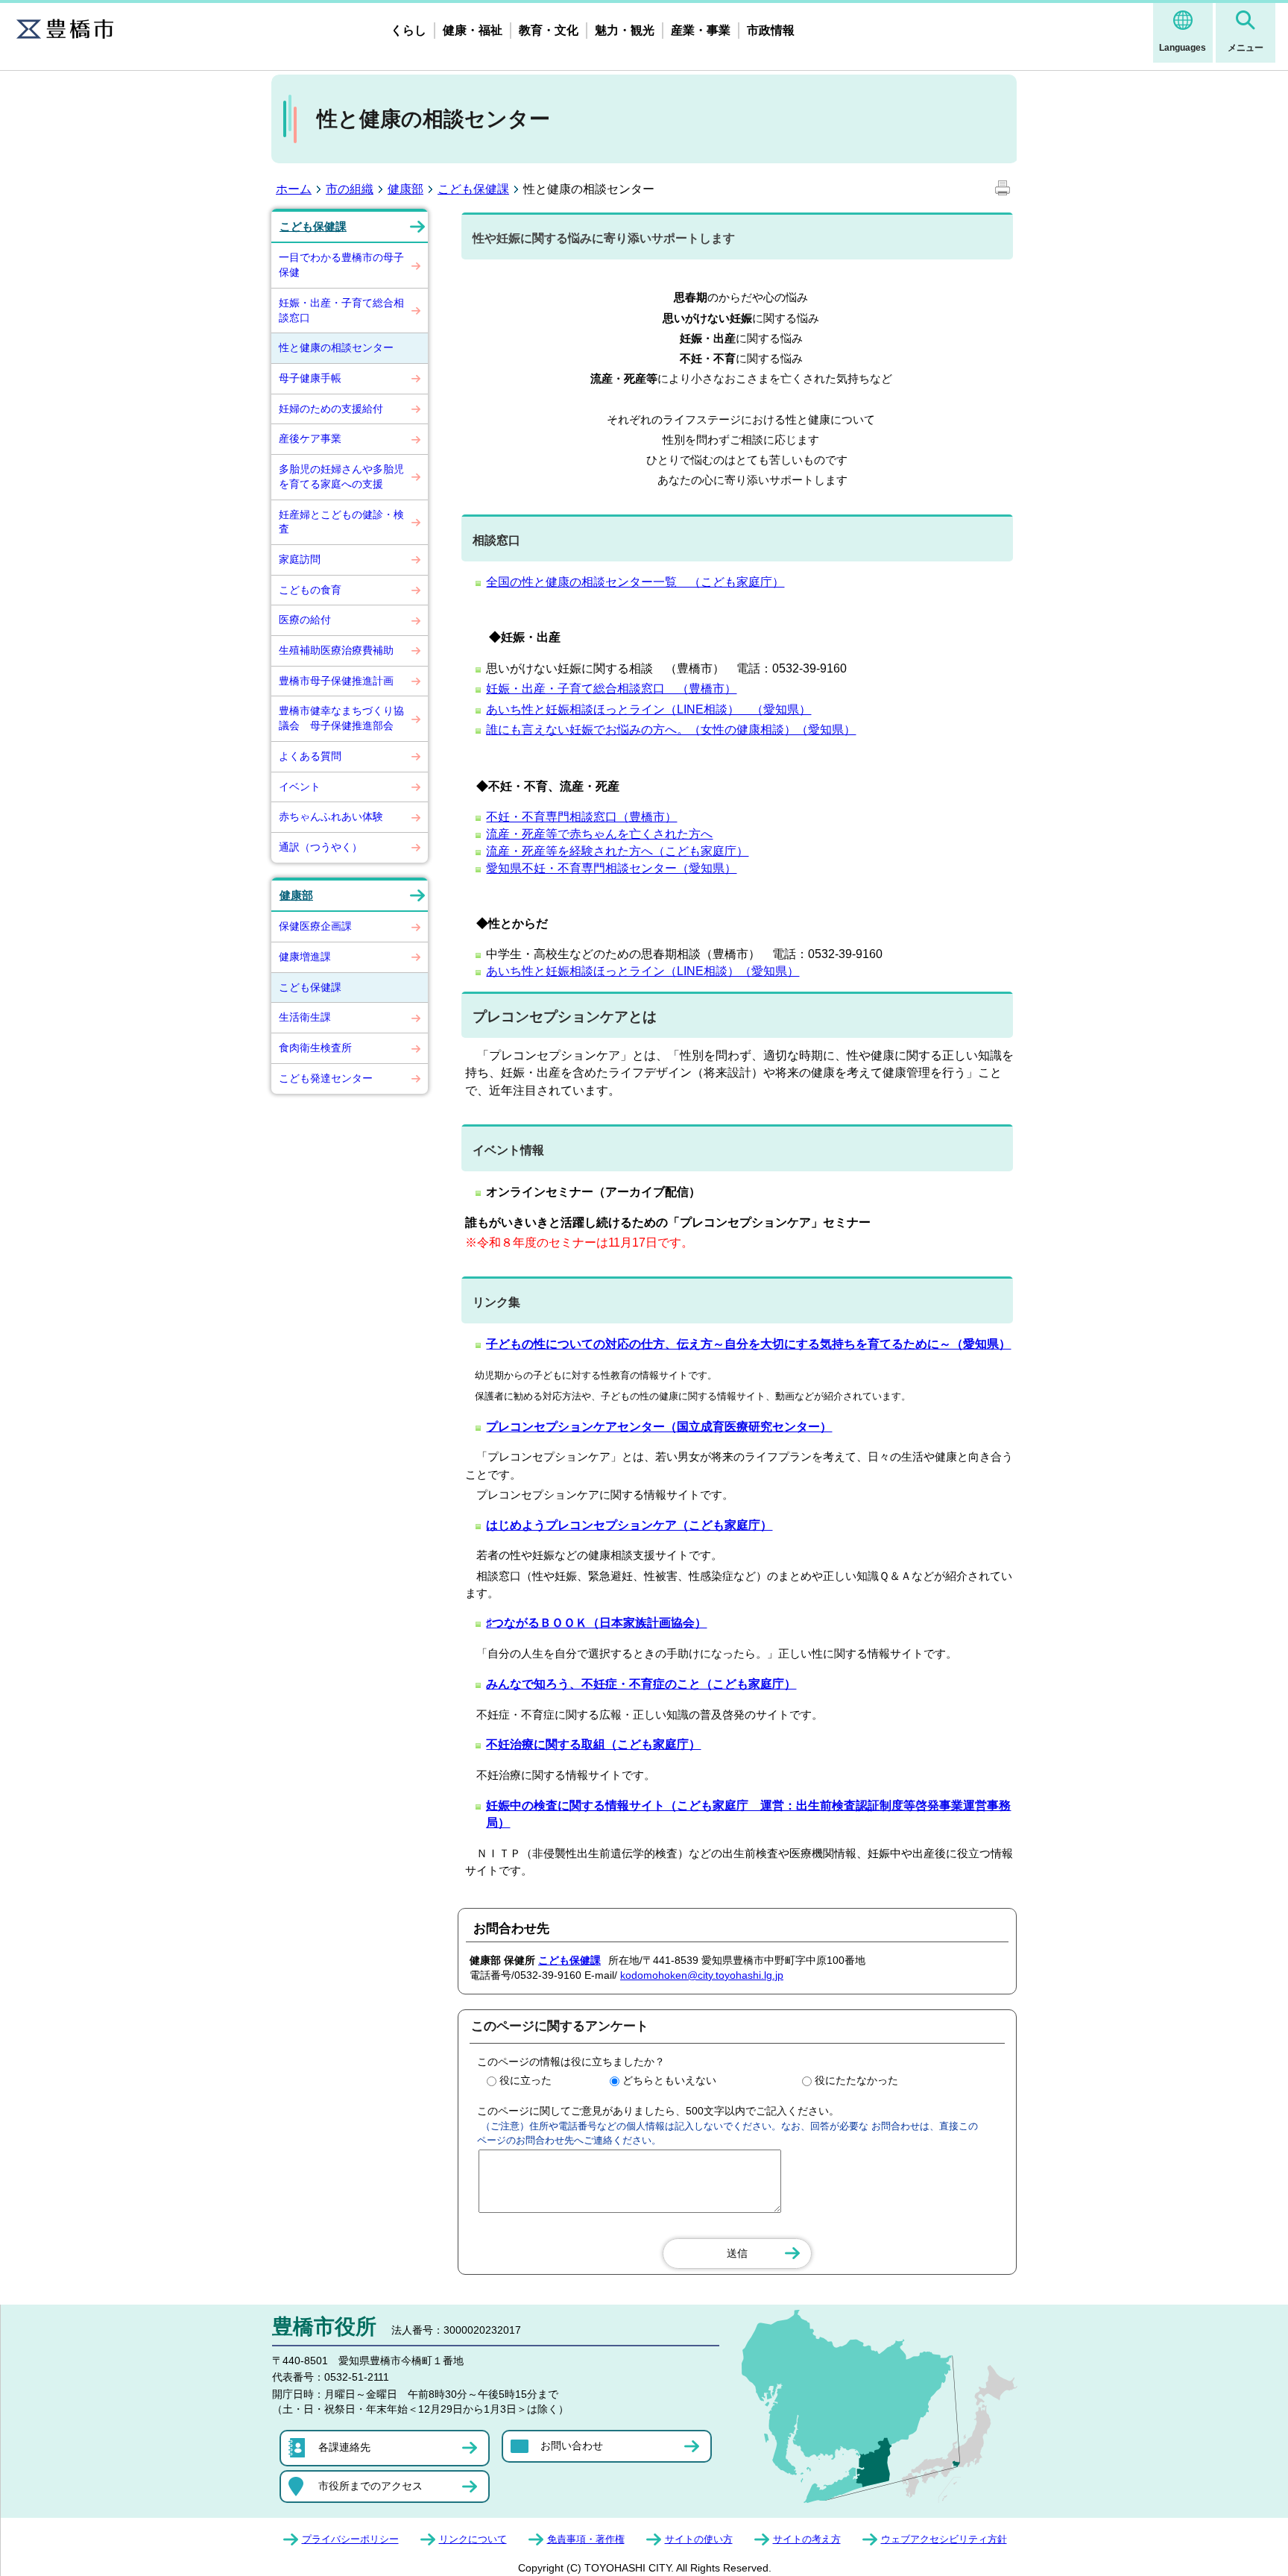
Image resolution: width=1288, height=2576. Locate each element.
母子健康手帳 (310, 378)
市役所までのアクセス (370, 2486)
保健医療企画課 (315, 926)
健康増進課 (305, 957)
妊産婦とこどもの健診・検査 (341, 522)
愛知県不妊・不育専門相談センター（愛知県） (611, 868)
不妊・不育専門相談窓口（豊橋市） (581, 817)
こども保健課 (473, 189)
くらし (408, 30)
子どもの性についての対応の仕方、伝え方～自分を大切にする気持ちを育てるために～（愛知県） (748, 1344)
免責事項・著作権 (586, 2539)
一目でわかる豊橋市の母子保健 (341, 265)
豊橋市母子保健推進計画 (336, 681)
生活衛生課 (305, 1017)
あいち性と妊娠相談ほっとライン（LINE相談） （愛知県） (648, 709)
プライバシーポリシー (350, 2539)
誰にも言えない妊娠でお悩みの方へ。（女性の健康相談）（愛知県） (671, 730)
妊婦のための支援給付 (331, 409)
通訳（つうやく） (321, 847)
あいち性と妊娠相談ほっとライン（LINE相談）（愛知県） (643, 971)
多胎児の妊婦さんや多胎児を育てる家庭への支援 (341, 476)
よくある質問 (310, 756)
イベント (300, 787)
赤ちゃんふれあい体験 (331, 816)
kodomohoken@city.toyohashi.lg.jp (702, 1975)
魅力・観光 (625, 30)
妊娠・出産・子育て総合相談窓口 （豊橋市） (611, 689)
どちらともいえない (669, 2080)
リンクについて (473, 2539)
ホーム (294, 189)
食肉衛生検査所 (315, 1048)
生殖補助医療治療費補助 (336, 650)
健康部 (405, 189)
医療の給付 (305, 620)
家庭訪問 (300, 559)
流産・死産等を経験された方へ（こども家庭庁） (617, 851)
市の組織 (350, 189)
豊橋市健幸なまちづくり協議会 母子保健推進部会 (341, 718)
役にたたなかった (856, 2080)
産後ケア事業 (310, 438)
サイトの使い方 (699, 2539)
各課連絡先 (344, 2447)
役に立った (525, 2080)
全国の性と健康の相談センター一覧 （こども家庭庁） (635, 582)
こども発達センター (326, 1078)
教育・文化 (549, 30)
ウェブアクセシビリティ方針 (944, 2539)
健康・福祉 (473, 30)
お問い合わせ (572, 2446)
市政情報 (771, 30)
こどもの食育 (310, 590)
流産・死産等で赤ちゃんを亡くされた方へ (599, 834)
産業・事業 (701, 30)
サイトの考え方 (807, 2539)
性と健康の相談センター (336, 347)
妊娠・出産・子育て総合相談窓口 (341, 310)
